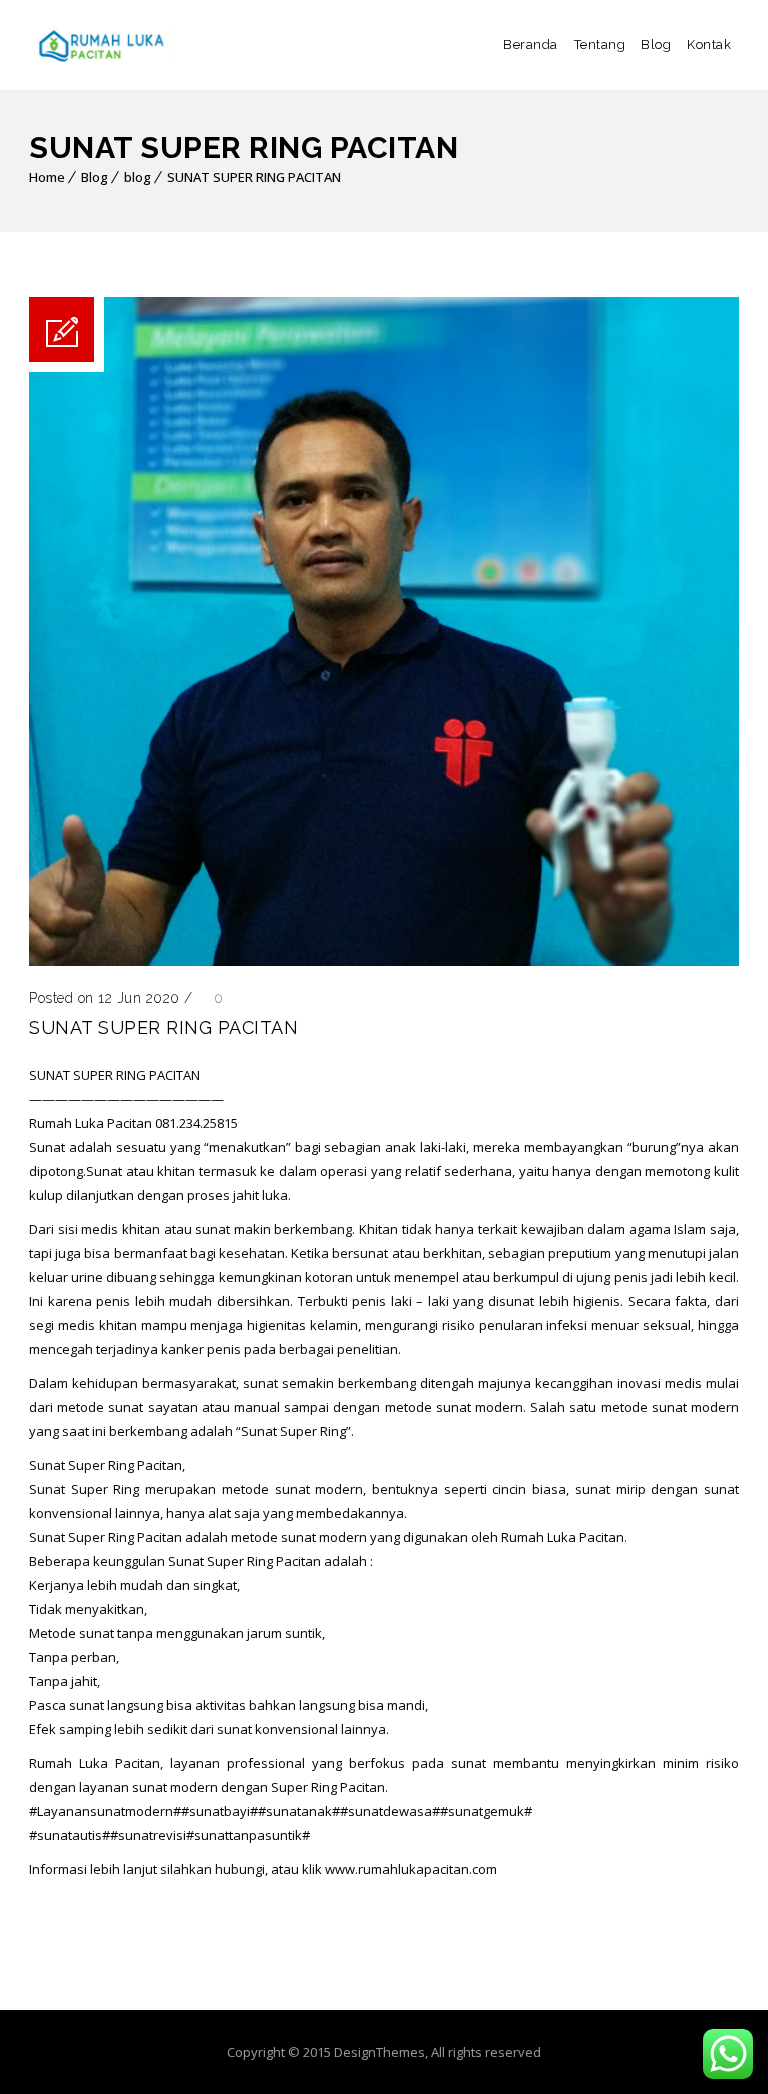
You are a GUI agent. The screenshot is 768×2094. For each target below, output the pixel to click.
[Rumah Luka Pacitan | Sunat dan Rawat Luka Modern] (99, 45)
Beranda (530, 44)
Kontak (709, 44)
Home (47, 177)
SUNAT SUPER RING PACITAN (254, 177)
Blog (656, 44)
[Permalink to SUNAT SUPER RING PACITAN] (384, 961)
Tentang (600, 44)
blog (137, 177)
